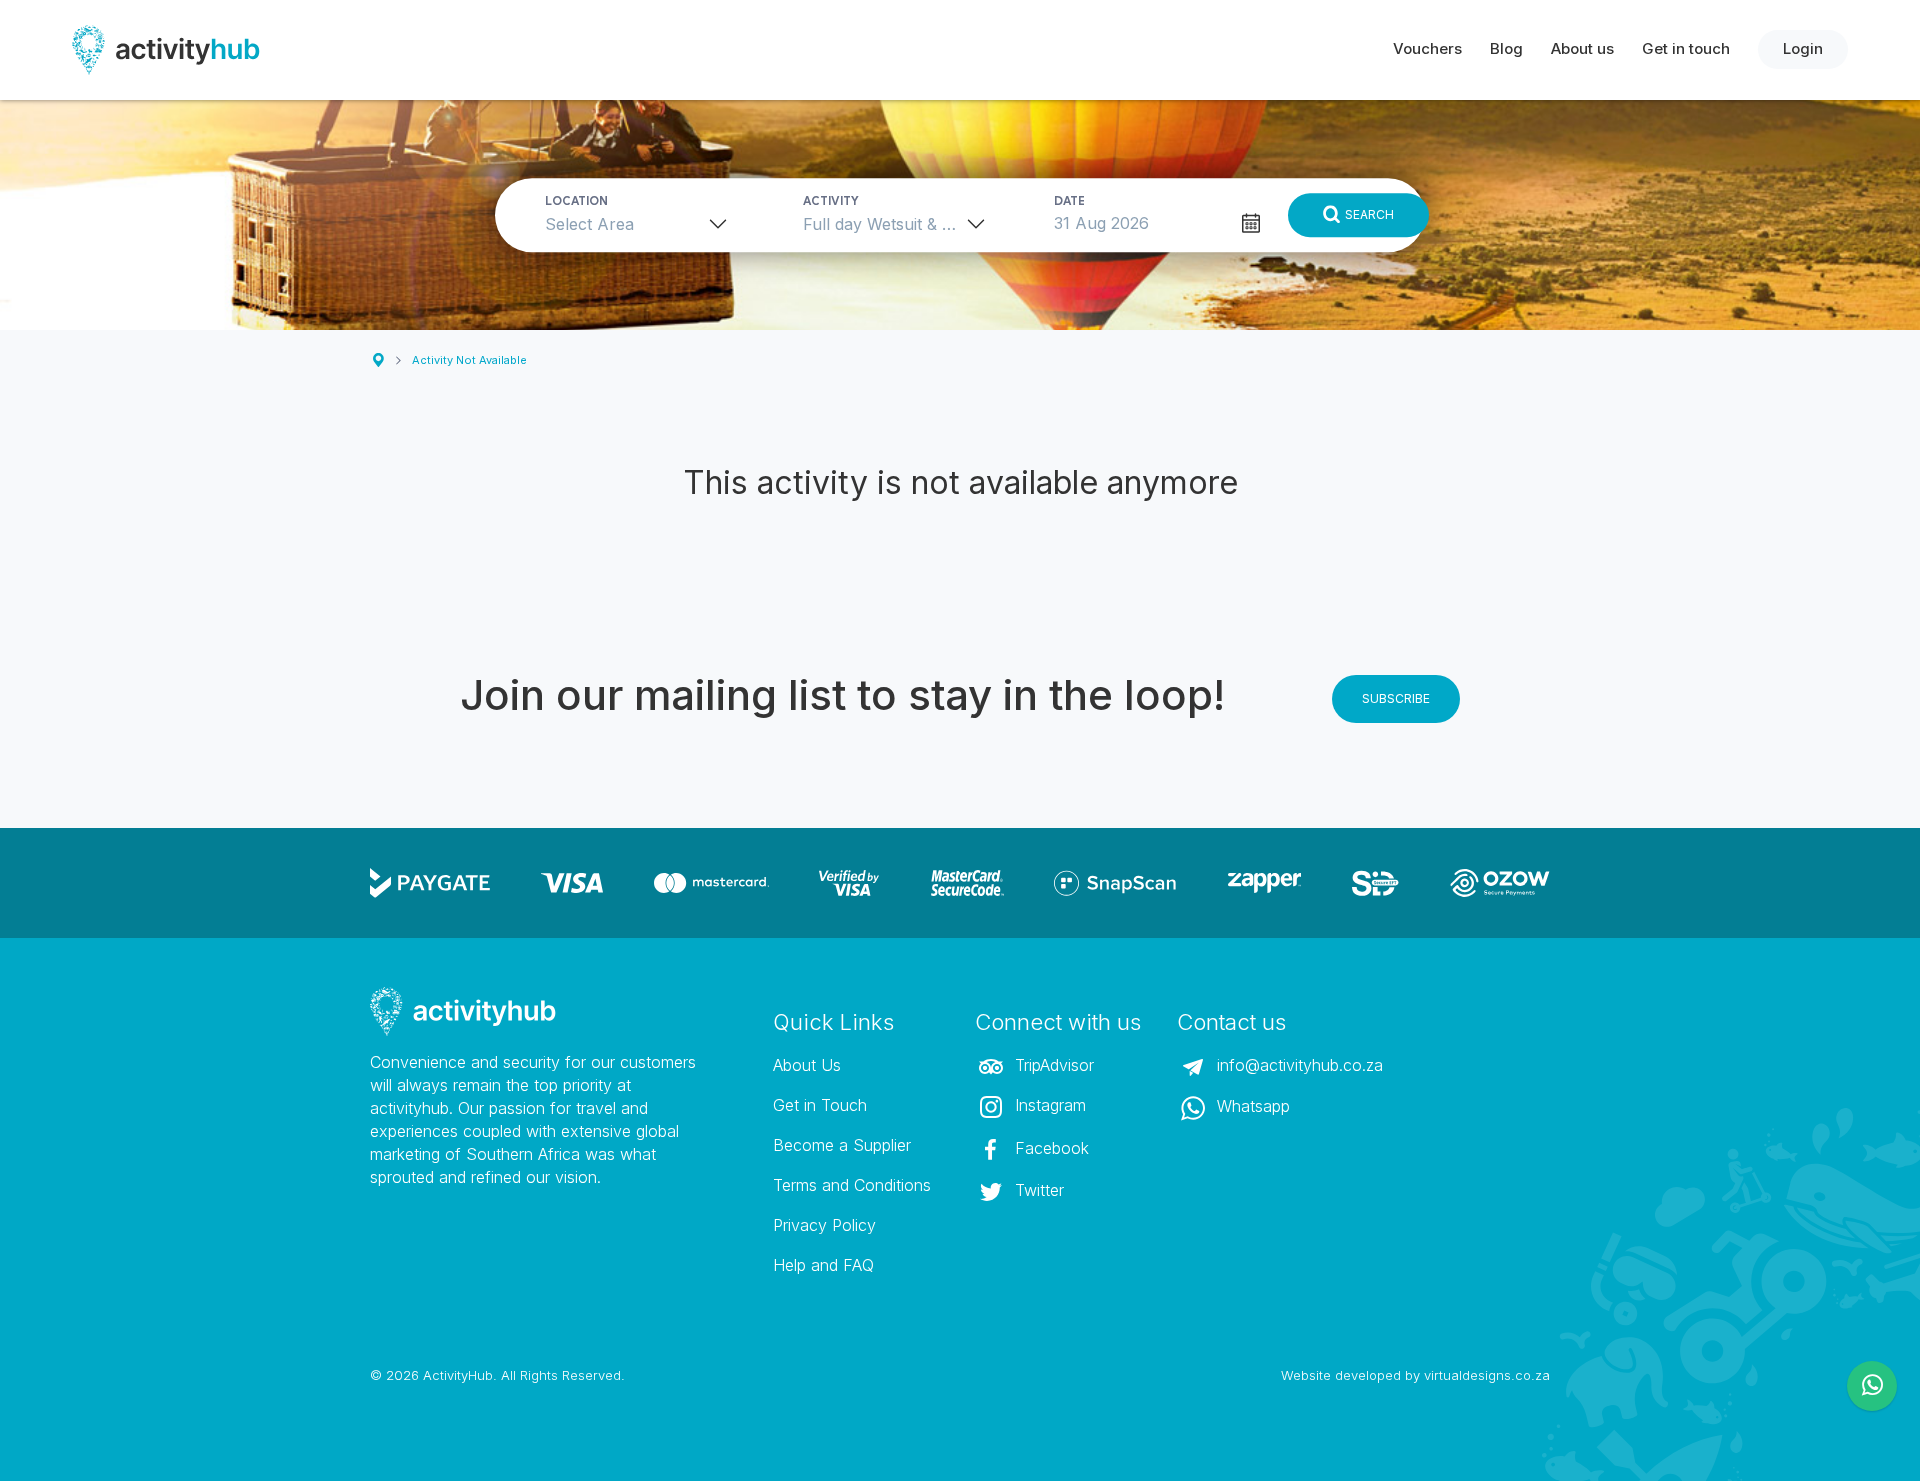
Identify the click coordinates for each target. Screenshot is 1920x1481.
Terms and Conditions (852, 1185)
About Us (807, 1065)
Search (1369, 214)
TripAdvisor (1052, 1065)
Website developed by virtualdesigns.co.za (1415, 1375)
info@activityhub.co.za (1297, 1065)
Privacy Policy (824, 1225)
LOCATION (576, 201)
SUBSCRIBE (1396, 698)
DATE (1069, 201)
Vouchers (1427, 48)
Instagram (1048, 1105)
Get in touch (1686, 48)
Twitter (1037, 1190)
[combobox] (642, 223)
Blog (1506, 48)
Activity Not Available (469, 360)
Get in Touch (820, 1105)
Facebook (1049, 1148)
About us (1582, 48)
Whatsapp (1251, 1106)
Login (1803, 48)
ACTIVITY (831, 201)
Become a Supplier (842, 1145)
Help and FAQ (823, 1265)
